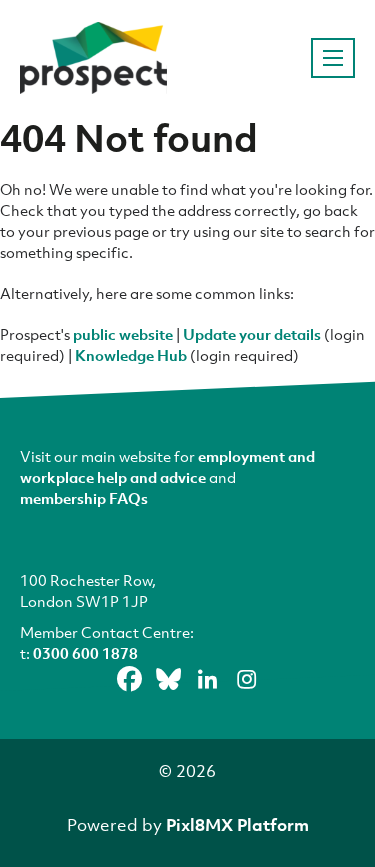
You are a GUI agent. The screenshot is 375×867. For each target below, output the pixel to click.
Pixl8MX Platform (237, 824)
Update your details (252, 334)
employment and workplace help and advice (167, 466)
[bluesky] (168, 679)
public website (123, 334)
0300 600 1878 (85, 653)
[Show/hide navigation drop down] (333, 58)
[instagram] (246, 679)
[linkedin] (207, 679)
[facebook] (129, 679)
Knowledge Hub (131, 355)
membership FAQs (84, 498)
